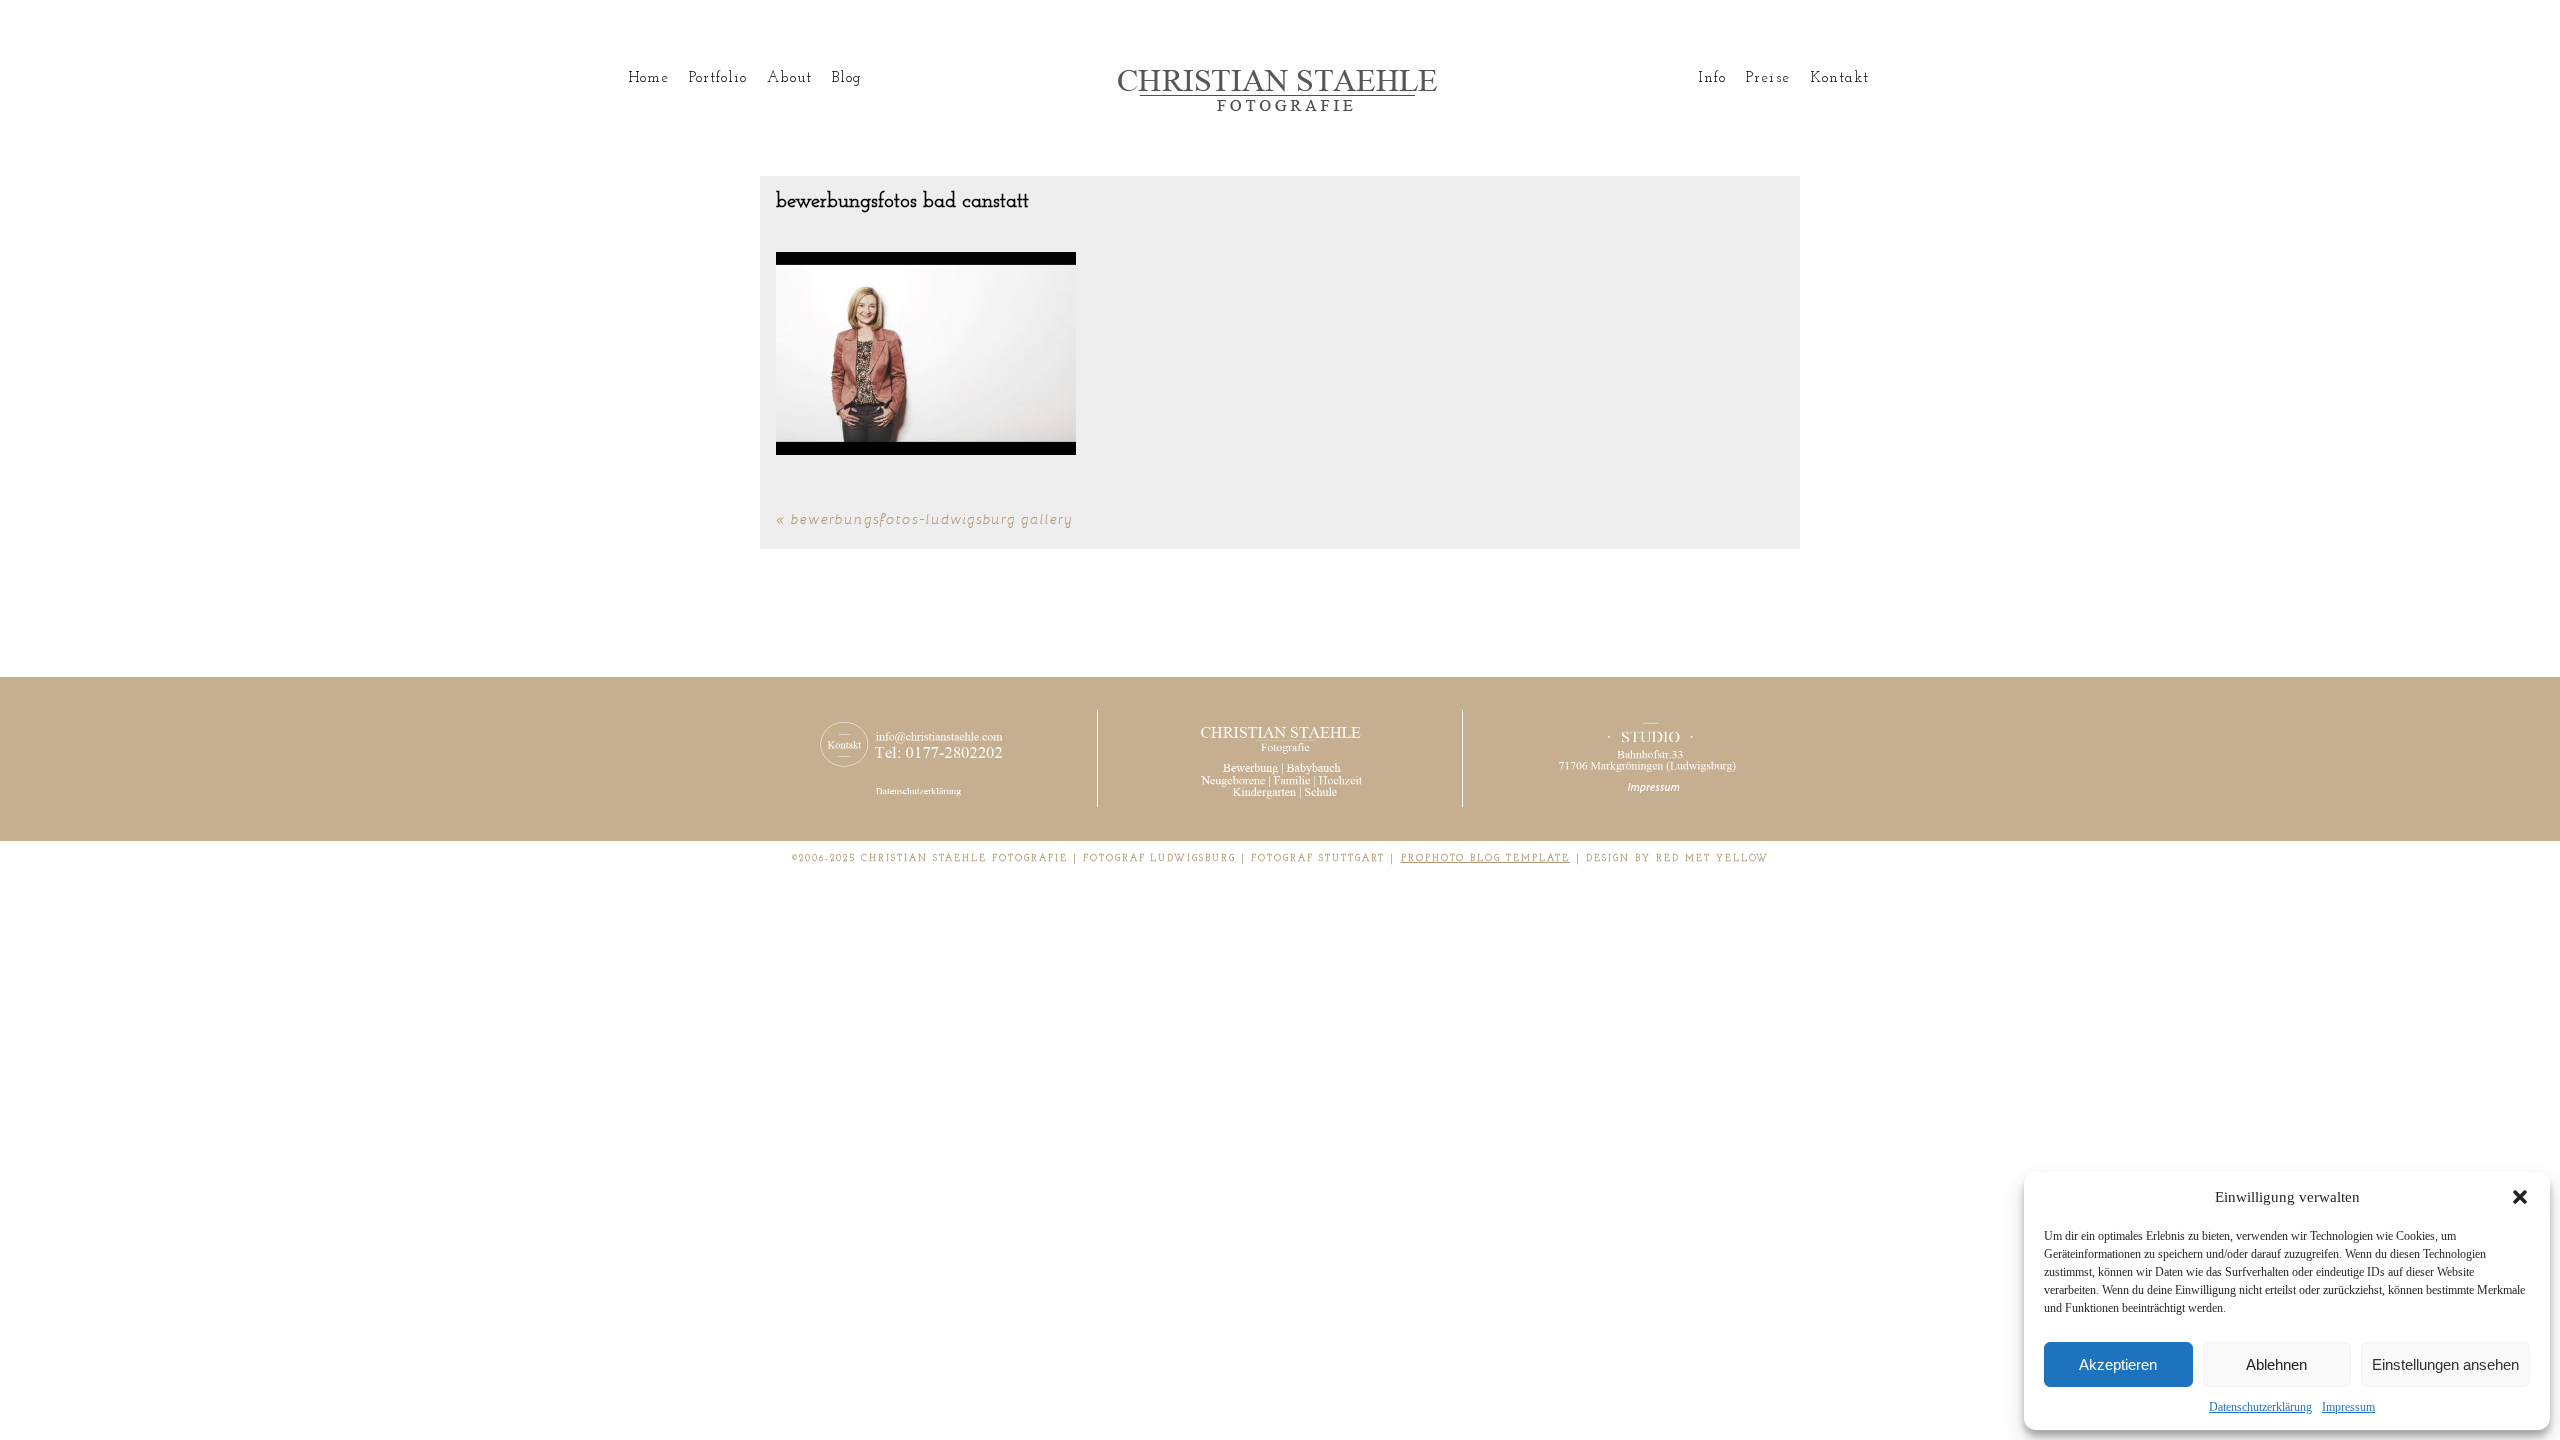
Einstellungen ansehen (2445, 1364)
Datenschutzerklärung (2260, 1407)
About (789, 78)
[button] (2520, 1197)
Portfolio (718, 78)
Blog (847, 78)
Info (1712, 78)
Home (648, 78)
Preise (1767, 78)
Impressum (2348, 1407)
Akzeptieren (2118, 1364)
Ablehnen (2276, 1364)
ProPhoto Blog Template (1486, 858)
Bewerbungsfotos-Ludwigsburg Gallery (932, 518)
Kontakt (1839, 78)
